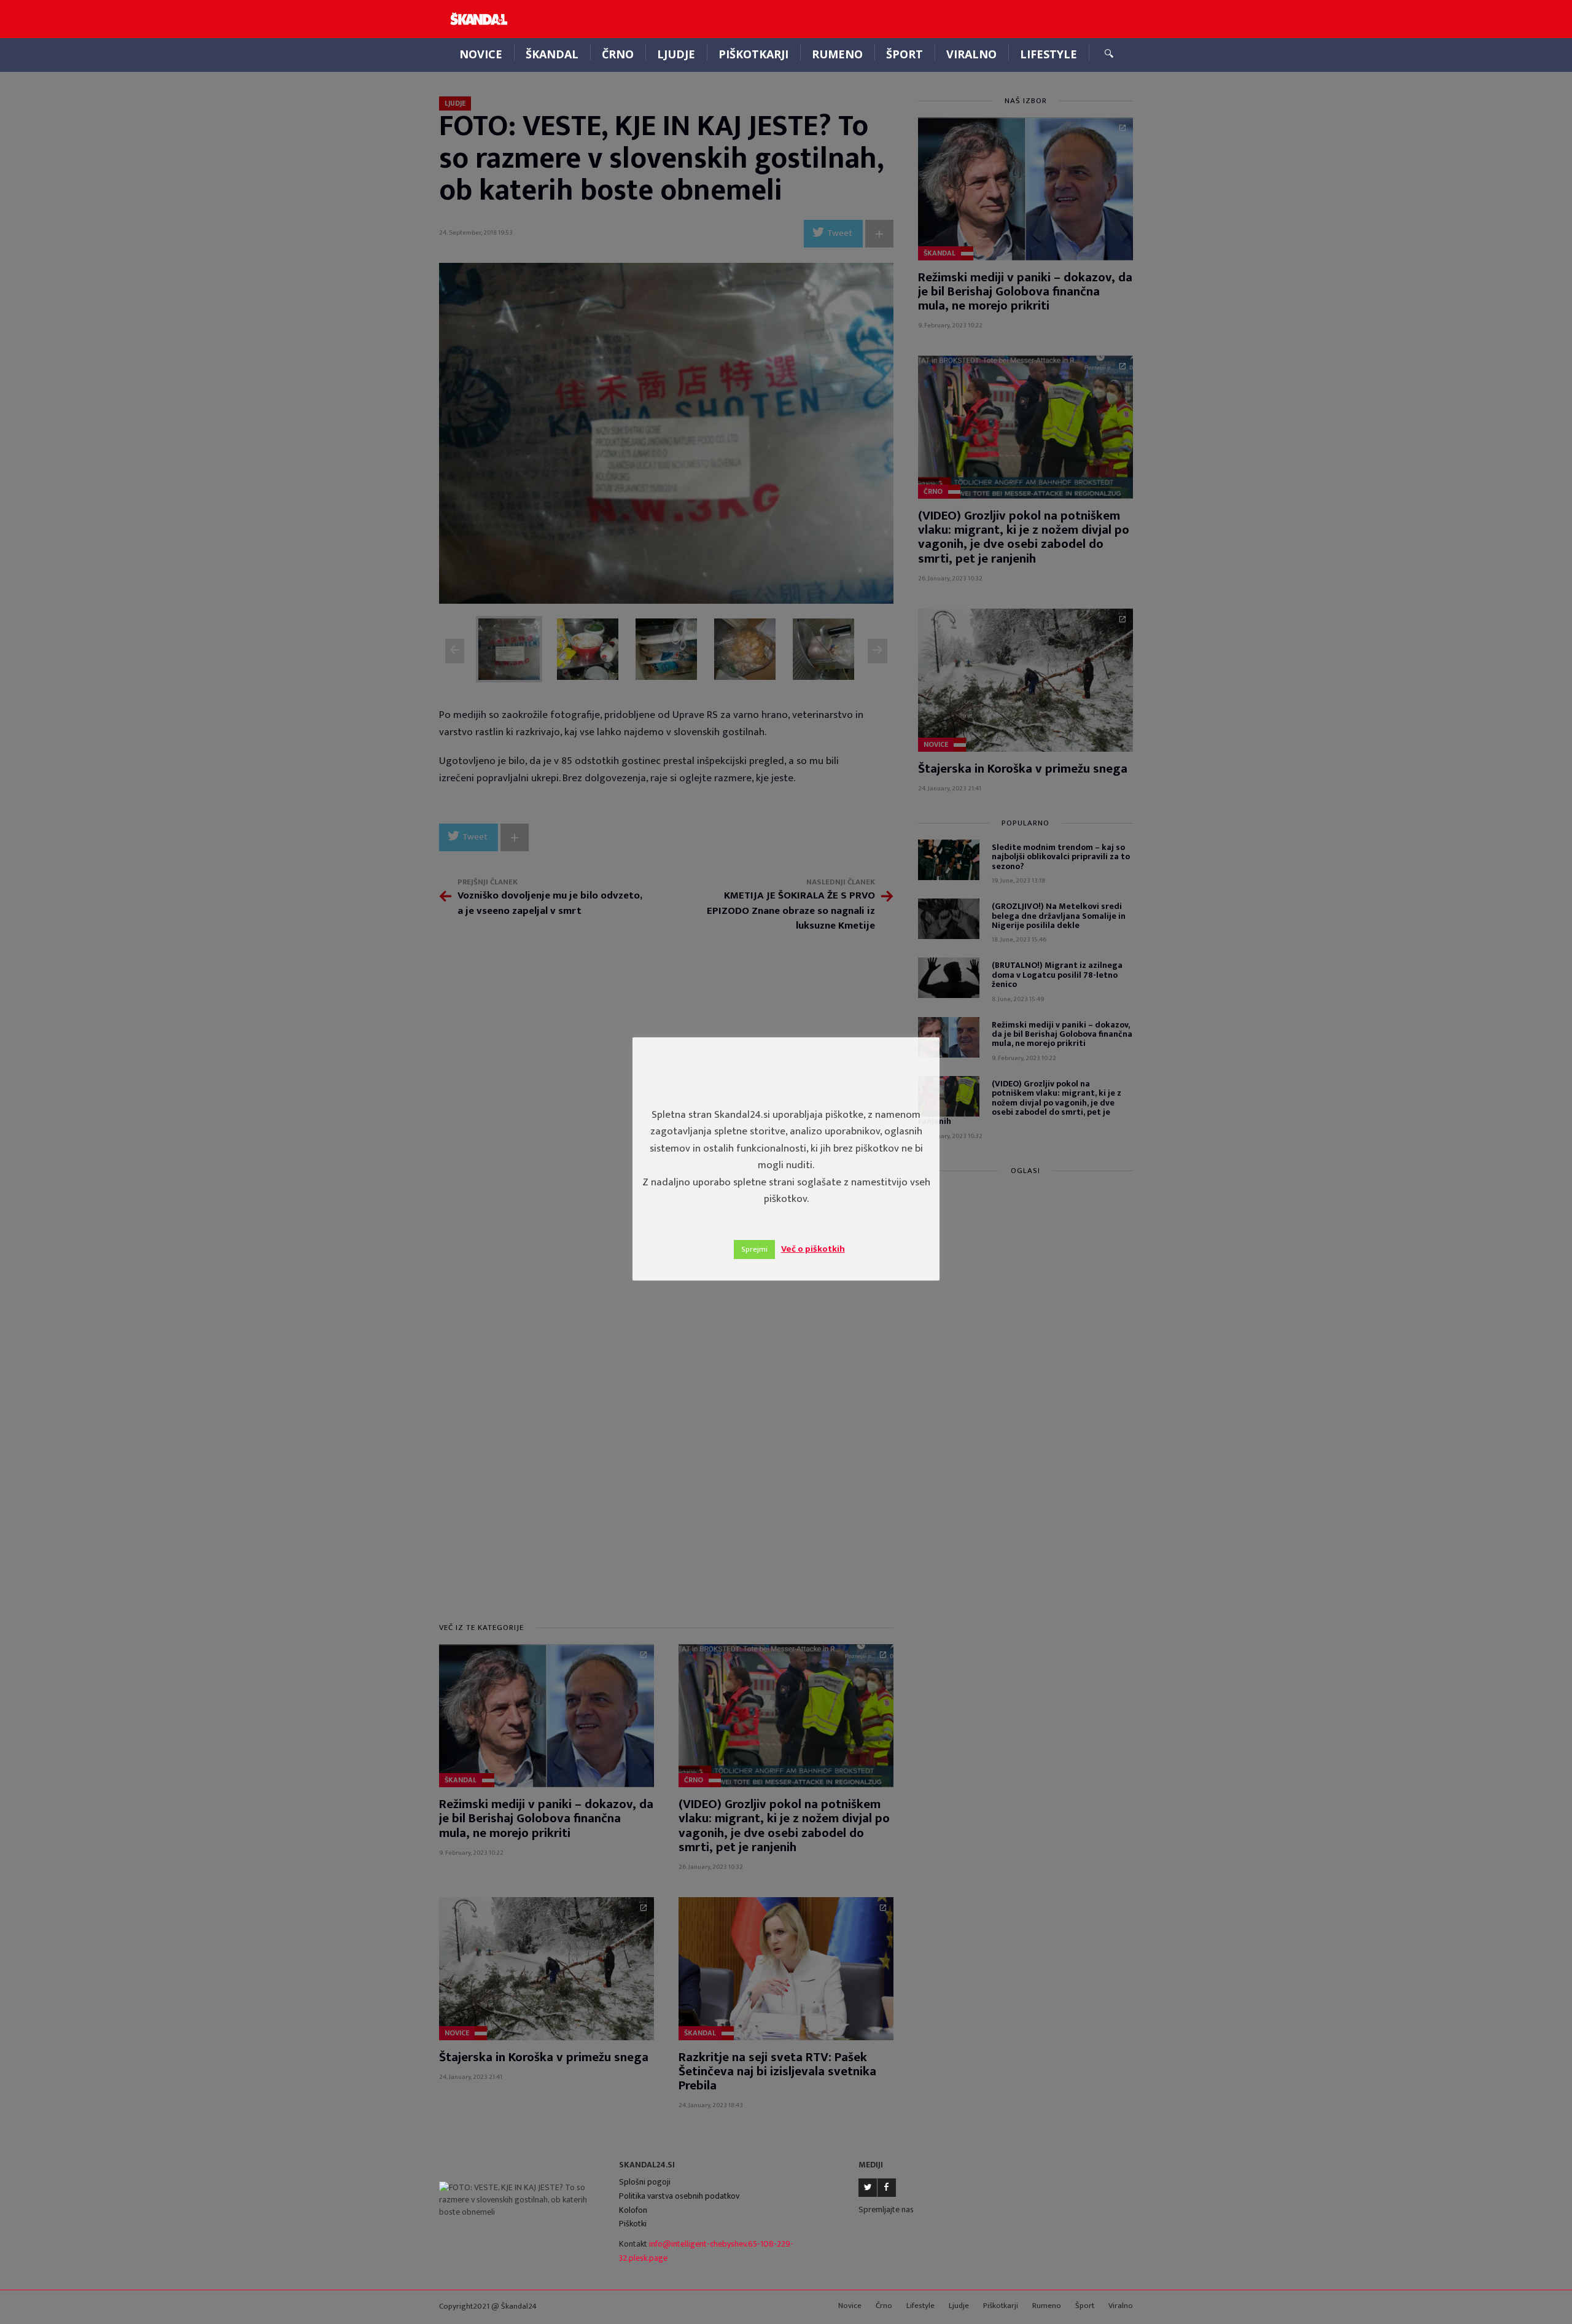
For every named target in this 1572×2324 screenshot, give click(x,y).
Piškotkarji (753, 54)
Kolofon (633, 2210)
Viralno (971, 54)
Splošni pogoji (645, 2182)
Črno (618, 54)
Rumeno (837, 54)
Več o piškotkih (813, 1249)
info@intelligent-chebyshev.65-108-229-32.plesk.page (706, 2251)
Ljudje (676, 54)
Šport (905, 54)
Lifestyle (1049, 54)
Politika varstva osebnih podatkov (679, 2196)
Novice (481, 54)
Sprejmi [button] (754, 1249)
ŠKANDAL (552, 54)
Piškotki (633, 2224)
